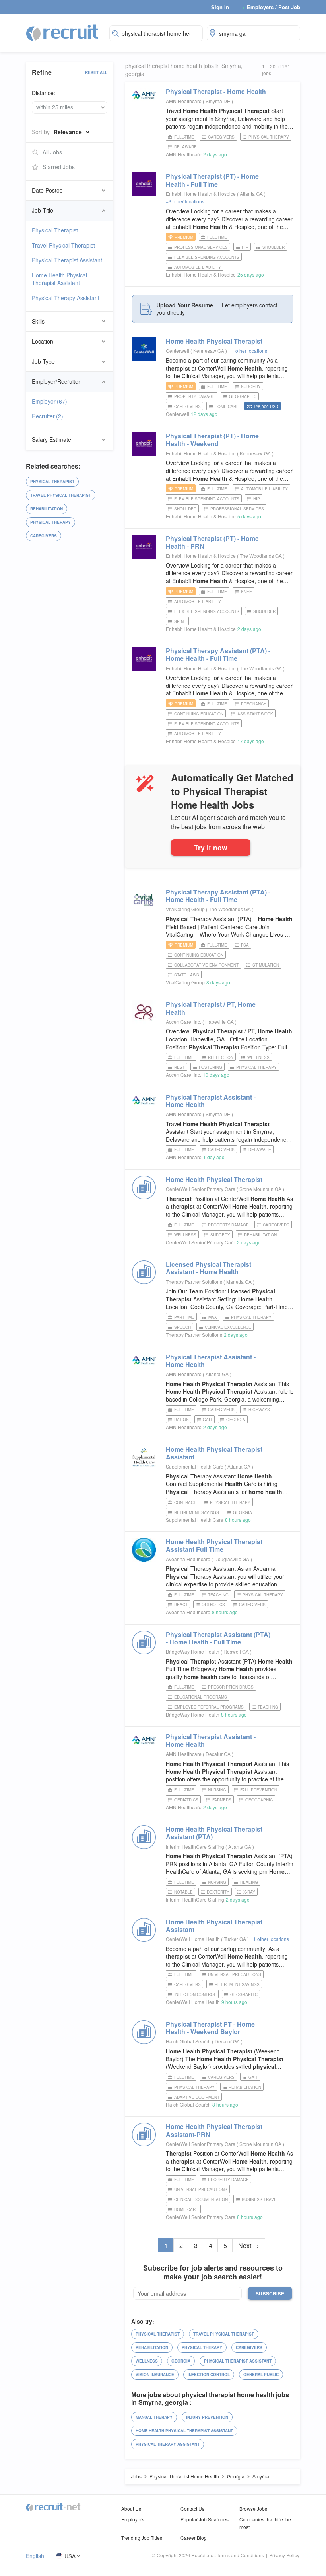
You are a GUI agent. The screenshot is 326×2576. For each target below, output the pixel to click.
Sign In (220, 7)
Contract (185, 1502)
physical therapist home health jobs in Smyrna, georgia (184, 70)
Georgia (236, 1420)
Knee (246, 592)
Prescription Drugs (231, 1687)
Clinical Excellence (228, 1327)
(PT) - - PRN (212, 542)
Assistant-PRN (214, 2130)
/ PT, (211, 1008)
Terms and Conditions (240, 2555)
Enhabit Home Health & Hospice (201, 194)
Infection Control (195, 1994)
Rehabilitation (47, 509)
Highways (259, 1410)
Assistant (214, 1453)
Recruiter (48, 416)
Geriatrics (186, 1800)
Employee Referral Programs (209, 1707)
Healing (249, 1882)
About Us (131, 2509)
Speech (182, 1327)
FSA (245, 945)
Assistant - (211, 1101)
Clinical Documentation (201, 2199)
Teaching (218, 1595)
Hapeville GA (220, 1022)
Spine (180, 621)
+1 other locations (248, 351)
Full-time (184, 137)
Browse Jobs (253, 2509)
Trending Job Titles (142, 2538)
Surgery (251, 387)
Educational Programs (201, 1697)
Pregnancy (254, 704)
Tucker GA (236, 1939)
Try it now (211, 847)
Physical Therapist (55, 230)
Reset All (96, 72)
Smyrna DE (218, 101)
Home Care (227, 406)
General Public (261, 2375)
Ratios (181, 1420)
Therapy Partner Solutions (194, 1282)
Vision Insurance (155, 2375)
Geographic (243, 396)
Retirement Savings (197, 1512)
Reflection (221, 1057)
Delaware (185, 147)
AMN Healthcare (184, 101)
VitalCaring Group (185, 909)
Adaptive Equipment (197, 2097)
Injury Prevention (207, 2417)
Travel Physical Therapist (63, 245)
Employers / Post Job (271, 7)
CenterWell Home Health (193, 1939)
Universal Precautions (235, 1974)
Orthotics (213, 1605)
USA (70, 2556)
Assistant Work (255, 714)
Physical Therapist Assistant (67, 260)
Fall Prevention (259, 1790)
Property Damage (195, 396)
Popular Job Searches (205, 2519)
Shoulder (274, 247)
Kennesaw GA (209, 351)
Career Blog (194, 2538)
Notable (183, 1892)
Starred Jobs (59, 167)
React (181, 1605)
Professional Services (201, 247)
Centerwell (178, 351)
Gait (208, 1420)
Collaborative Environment (206, 965)
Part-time (184, 1317)
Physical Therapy (50, 522)
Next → (249, 2245)
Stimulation (266, 965)
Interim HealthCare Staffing (195, 1847)
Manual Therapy (154, 2417)
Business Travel (260, 2199)
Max (213, 1317)
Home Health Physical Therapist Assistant (59, 279)
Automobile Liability (198, 267)
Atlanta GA (252, 194)
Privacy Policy (284, 2555)
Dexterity (218, 1892)
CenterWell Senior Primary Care (201, 1189)
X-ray (249, 1892)
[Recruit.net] (63, 32)
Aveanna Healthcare (188, 1559)
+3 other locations (185, 201)
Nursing (217, 1790)
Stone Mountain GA (261, 1189)
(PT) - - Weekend (212, 439)
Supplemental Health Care (195, 1466)
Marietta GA (240, 1282)
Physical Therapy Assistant (66, 298)
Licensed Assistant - (209, 1268)
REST (179, 1067)
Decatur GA (219, 1754)
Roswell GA (237, 1651)
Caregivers (44, 536)
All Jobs (52, 152)
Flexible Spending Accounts (207, 257)
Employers (133, 2519)
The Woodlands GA (261, 556)
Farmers (222, 1800)
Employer (49, 401)
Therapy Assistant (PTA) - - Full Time (218, 654)
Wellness (258, 1057)
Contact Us (192, 2509)
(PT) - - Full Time (212, 180)
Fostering (211, 1067)
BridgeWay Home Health (193, 1651)
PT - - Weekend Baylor (210, 2028)
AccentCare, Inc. (183, 1022)
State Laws (187, 975)
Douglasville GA (232, 1559)
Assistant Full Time (214, 1545)
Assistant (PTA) (214, 1833)
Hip (245, 247)
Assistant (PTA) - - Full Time (218, 1638)
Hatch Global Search (188, 2041)
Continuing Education (199, 714)
